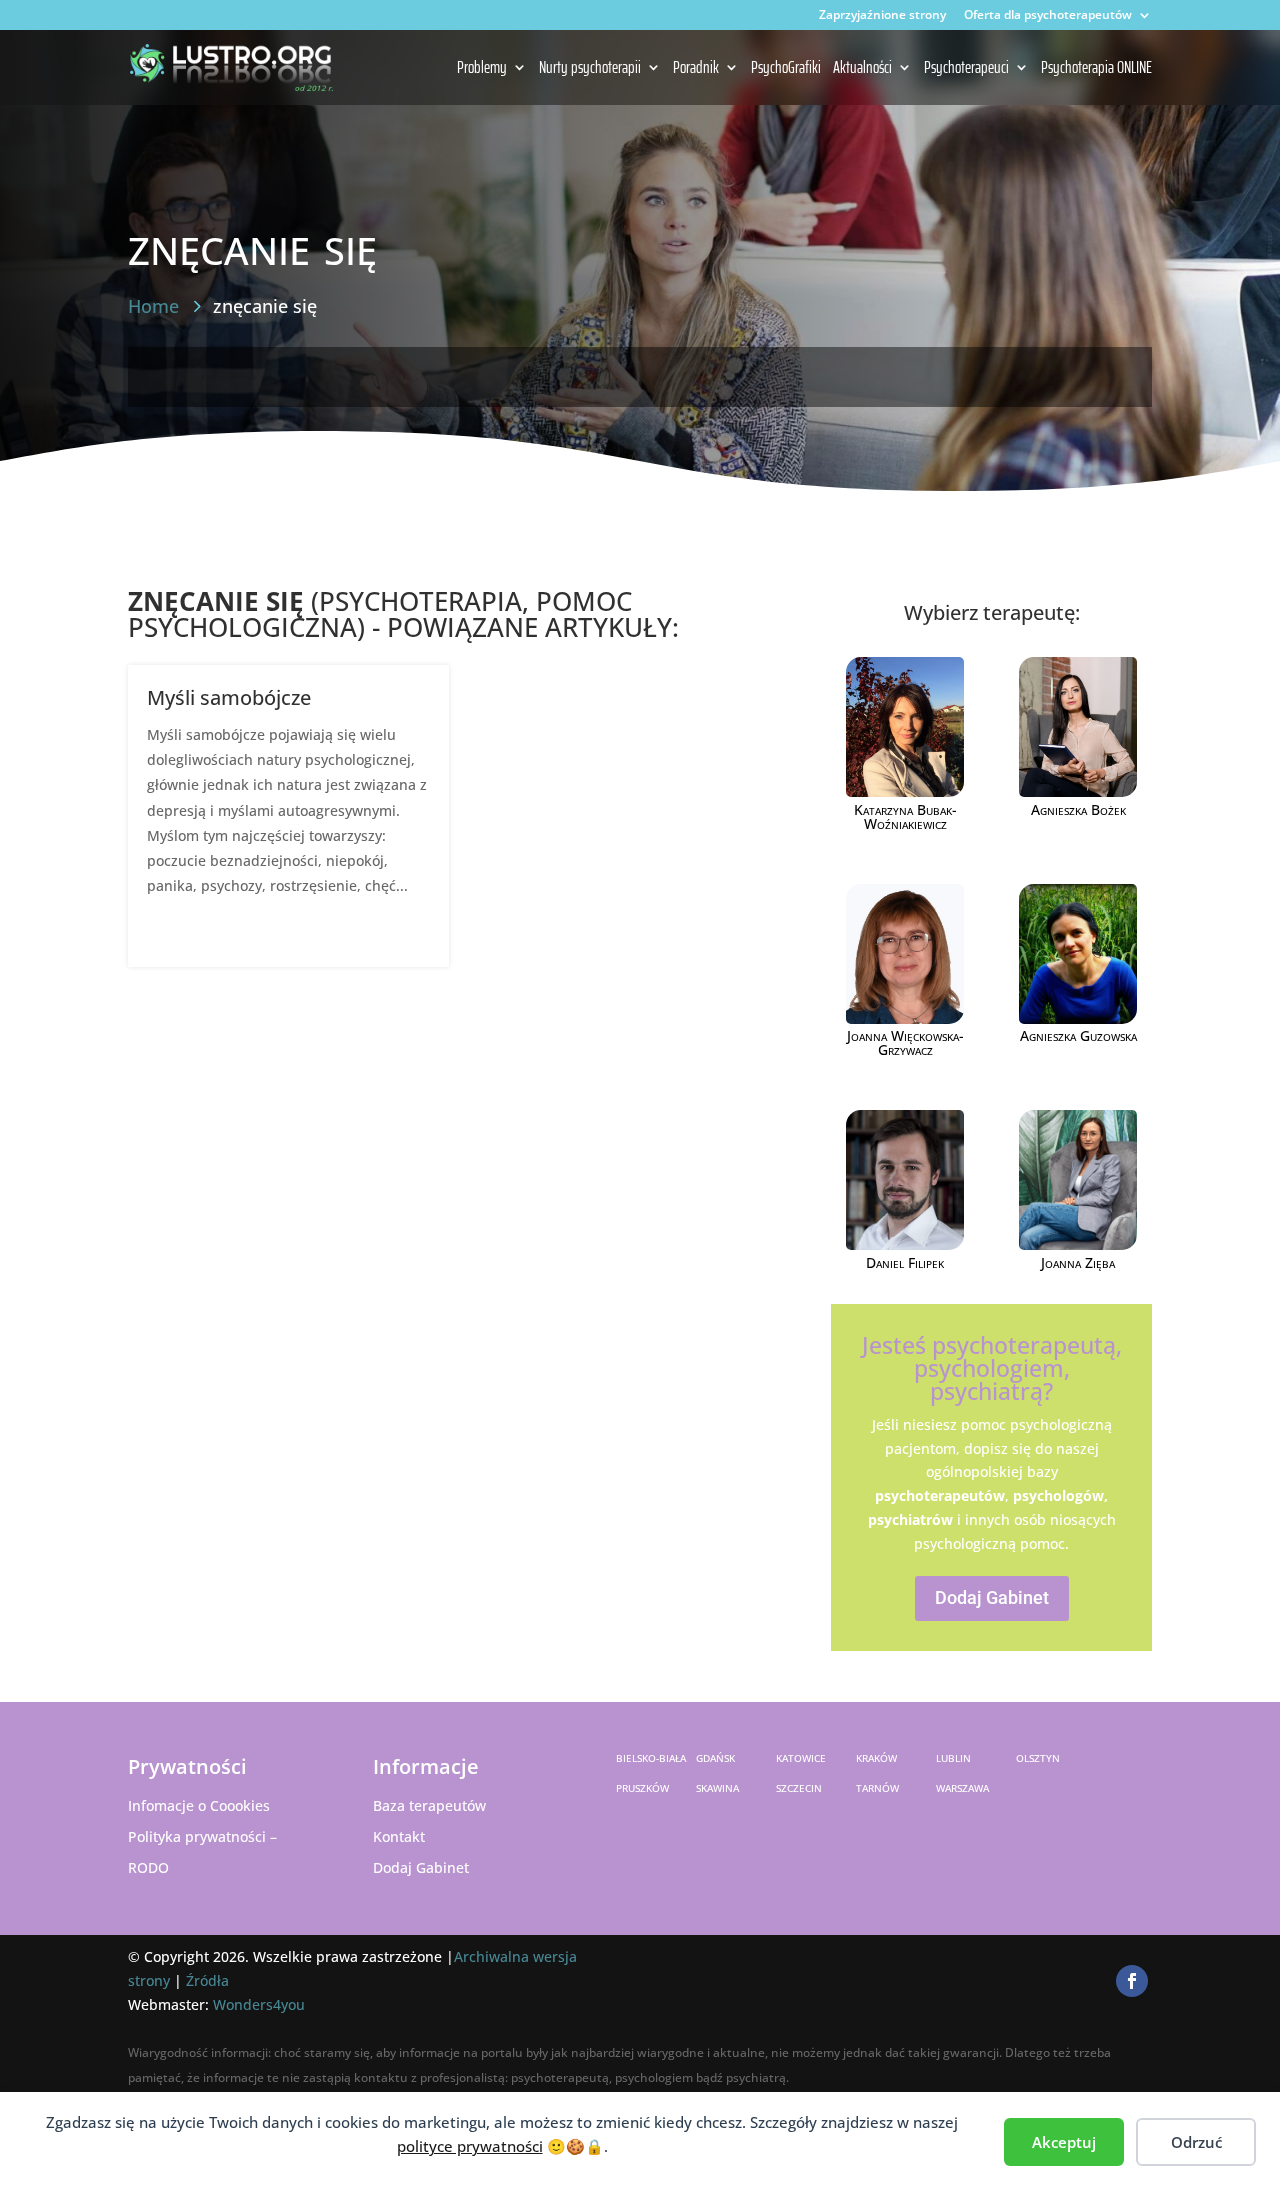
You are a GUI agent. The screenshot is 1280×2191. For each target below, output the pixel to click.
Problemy (482, 69)
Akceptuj (1064, 2142)
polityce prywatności (470, 2146)
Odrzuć (1196, 2142)
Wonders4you (259, 2004)
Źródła (207, 1980)
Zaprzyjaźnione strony (882, 16)
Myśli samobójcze (229, 697)
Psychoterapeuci (966, 69)
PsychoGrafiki (786, 69)
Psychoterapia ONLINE (1096, 69)
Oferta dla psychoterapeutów (1048, 16)
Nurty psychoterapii (590, 69)
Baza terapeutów (429, 1805)
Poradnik (696, 69)
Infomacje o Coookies (199, 1805)
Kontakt (399, 1836)
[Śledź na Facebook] (1132, 1981)
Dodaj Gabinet (992, 1597)
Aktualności (862, 69)
